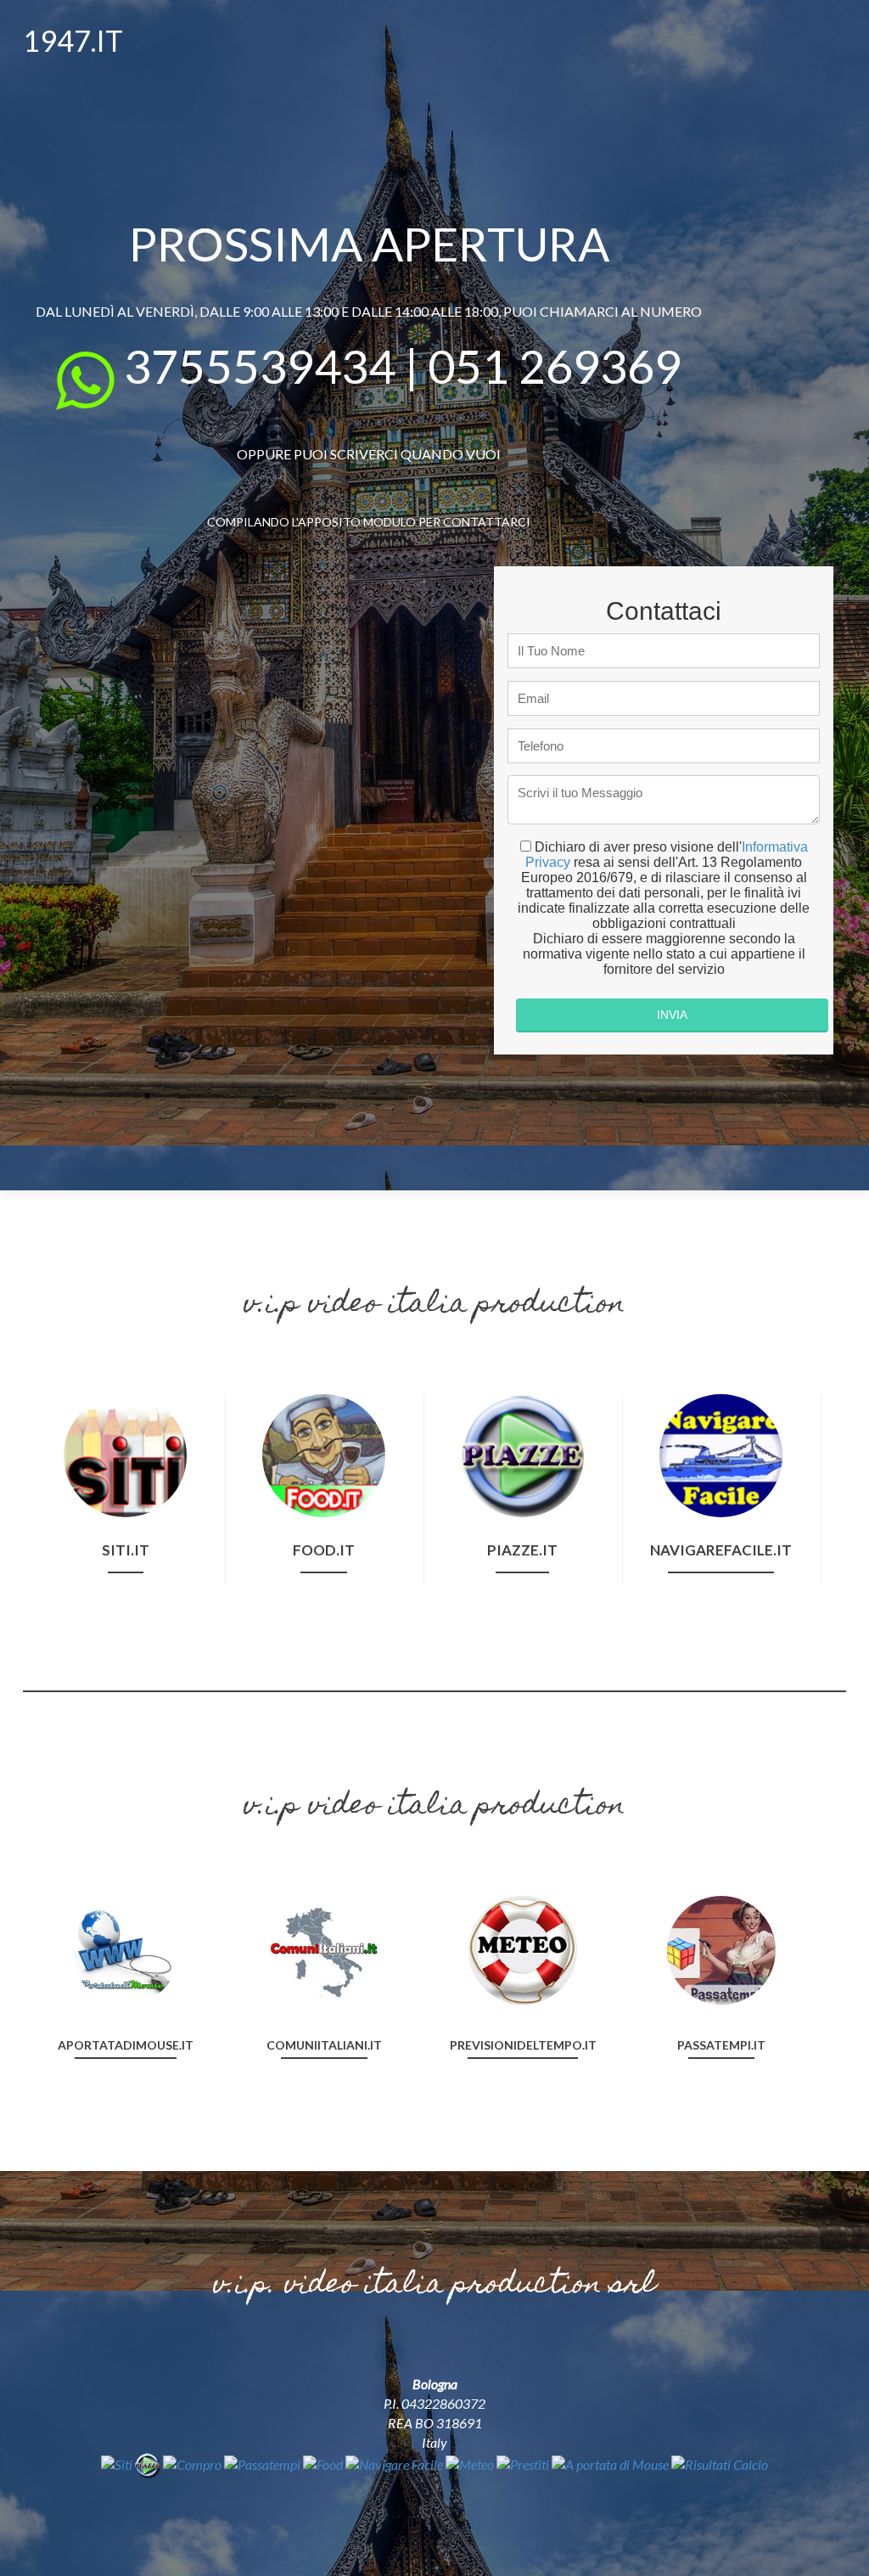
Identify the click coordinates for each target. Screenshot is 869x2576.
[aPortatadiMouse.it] (126, 1948)
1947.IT (73, 40)
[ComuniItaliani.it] (324, 1948)
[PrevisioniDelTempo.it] (523, 1948)
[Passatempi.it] (721, 1948)
